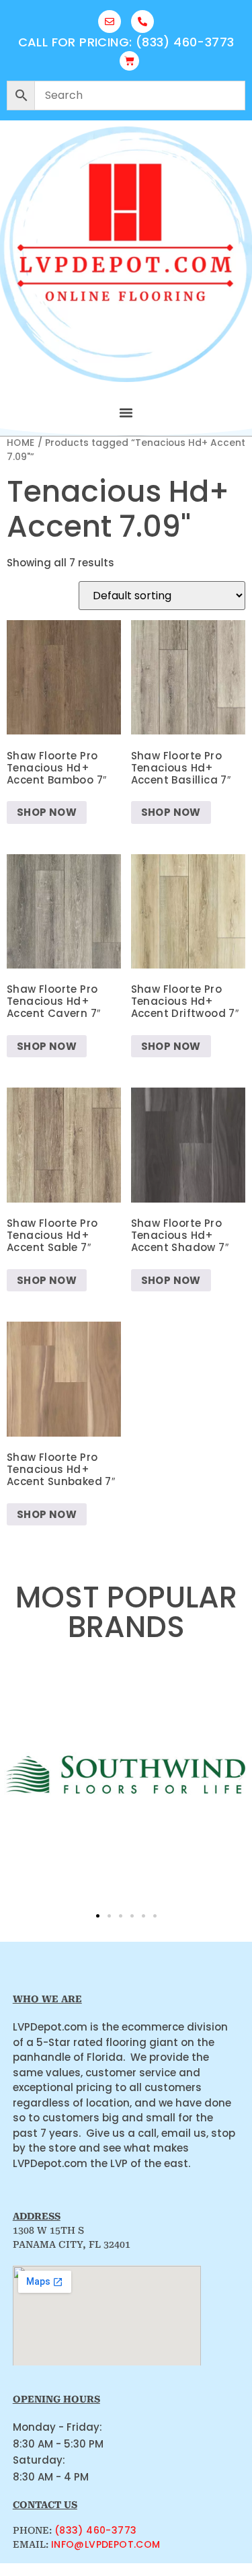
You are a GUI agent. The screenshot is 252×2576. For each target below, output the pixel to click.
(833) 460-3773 (96, 2530)
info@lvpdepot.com (106, 2544)
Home (21, 443)
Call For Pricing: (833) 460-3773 (126, 42)
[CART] (129, 61)
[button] (126, 413)
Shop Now (47, 812)
